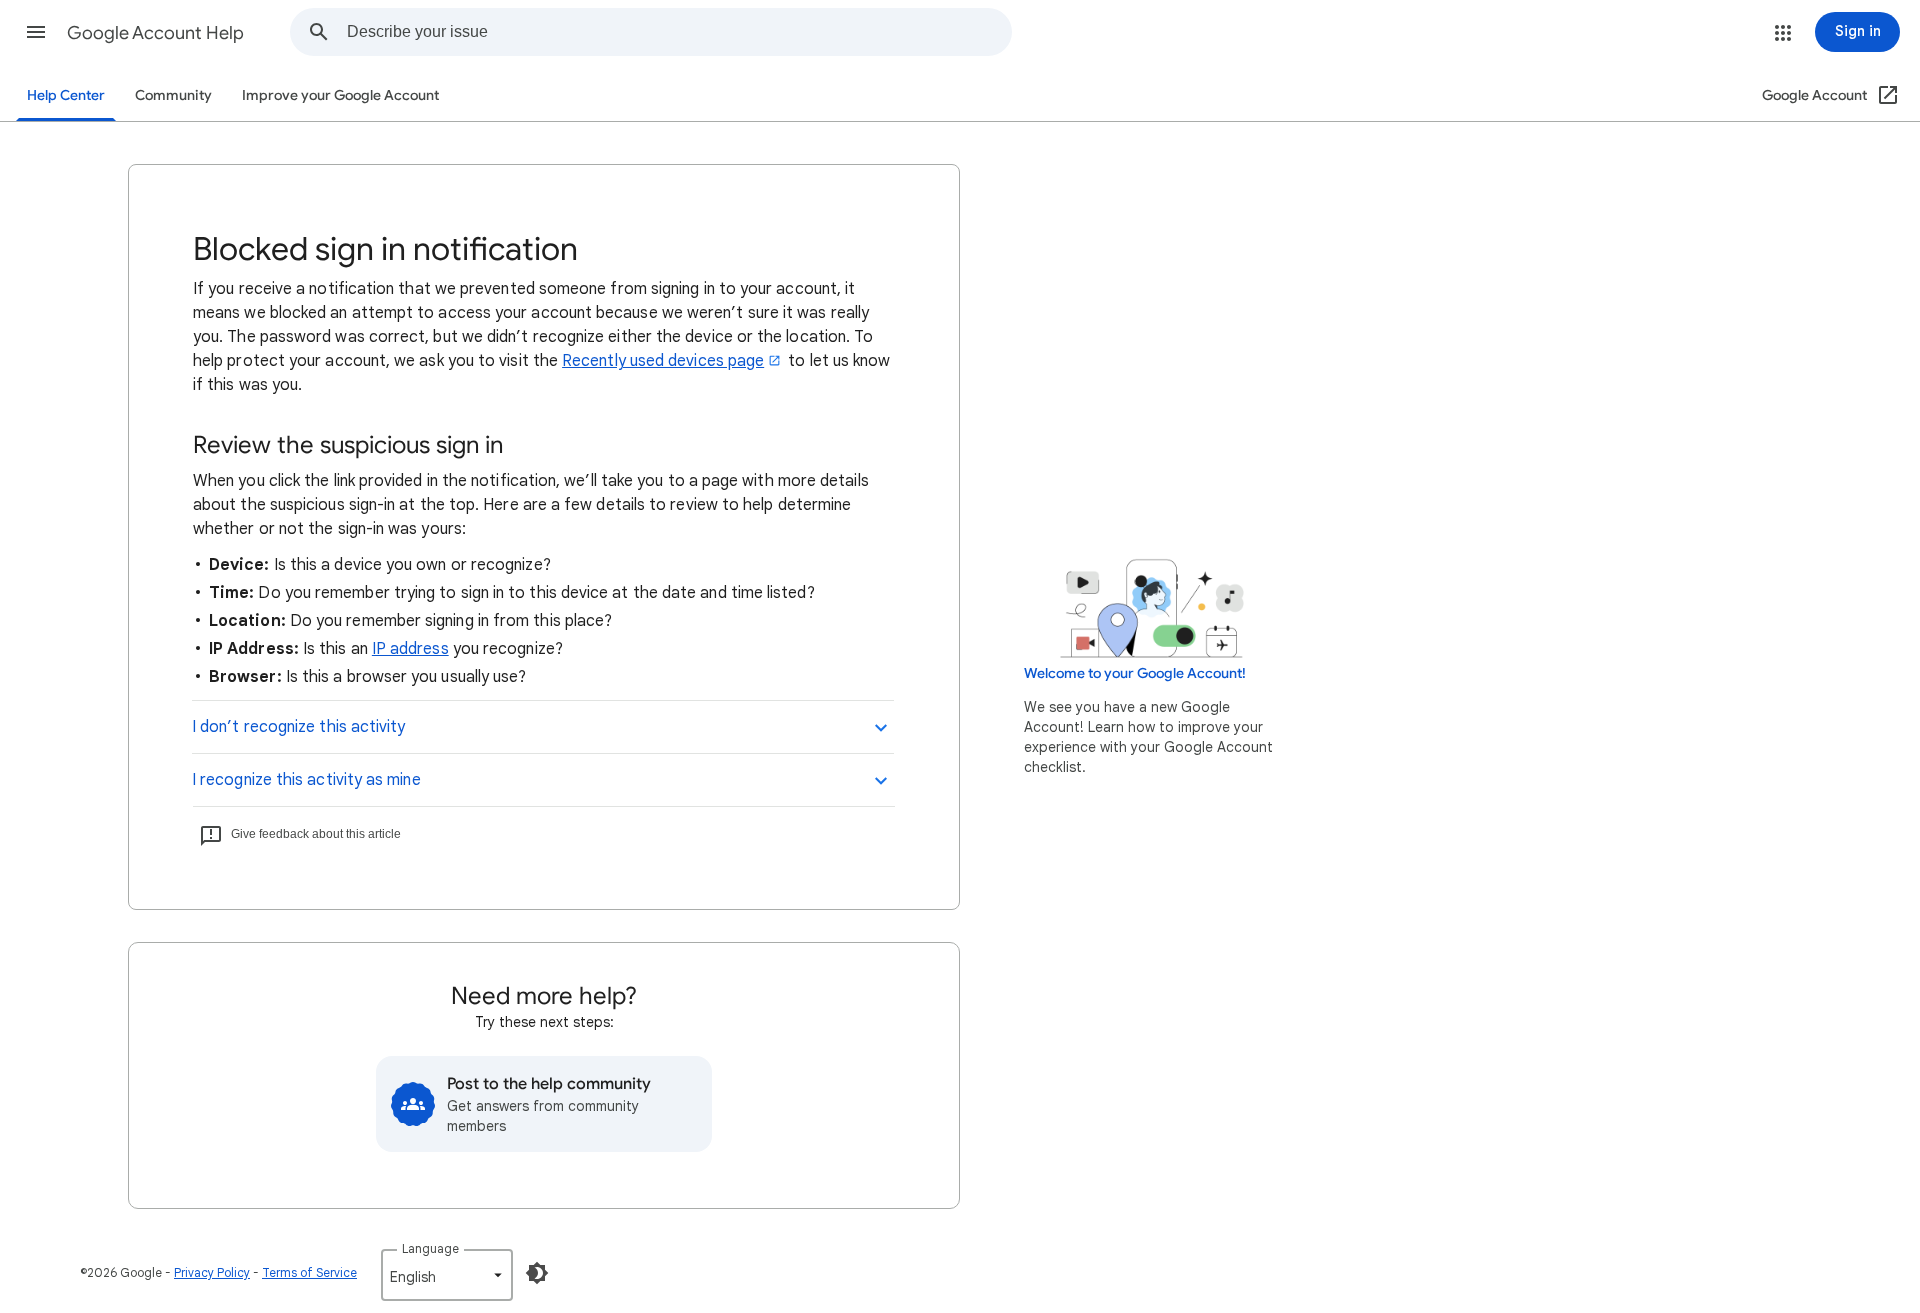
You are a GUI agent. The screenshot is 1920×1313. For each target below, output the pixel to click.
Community (173, 95)
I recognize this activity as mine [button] (306, 780)
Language (430, 1248)
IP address (410, 649)
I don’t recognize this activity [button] (298, 727)
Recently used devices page (663, 361)
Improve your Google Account (340, 95)
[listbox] (447, 1275)
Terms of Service (309, 1272)
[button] (36, 32)
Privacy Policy (212, 1272)
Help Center (66, 95)
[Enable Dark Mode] (537, 1273)
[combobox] (679, 32)
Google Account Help (155, 33)
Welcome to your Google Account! (1135, 673)
